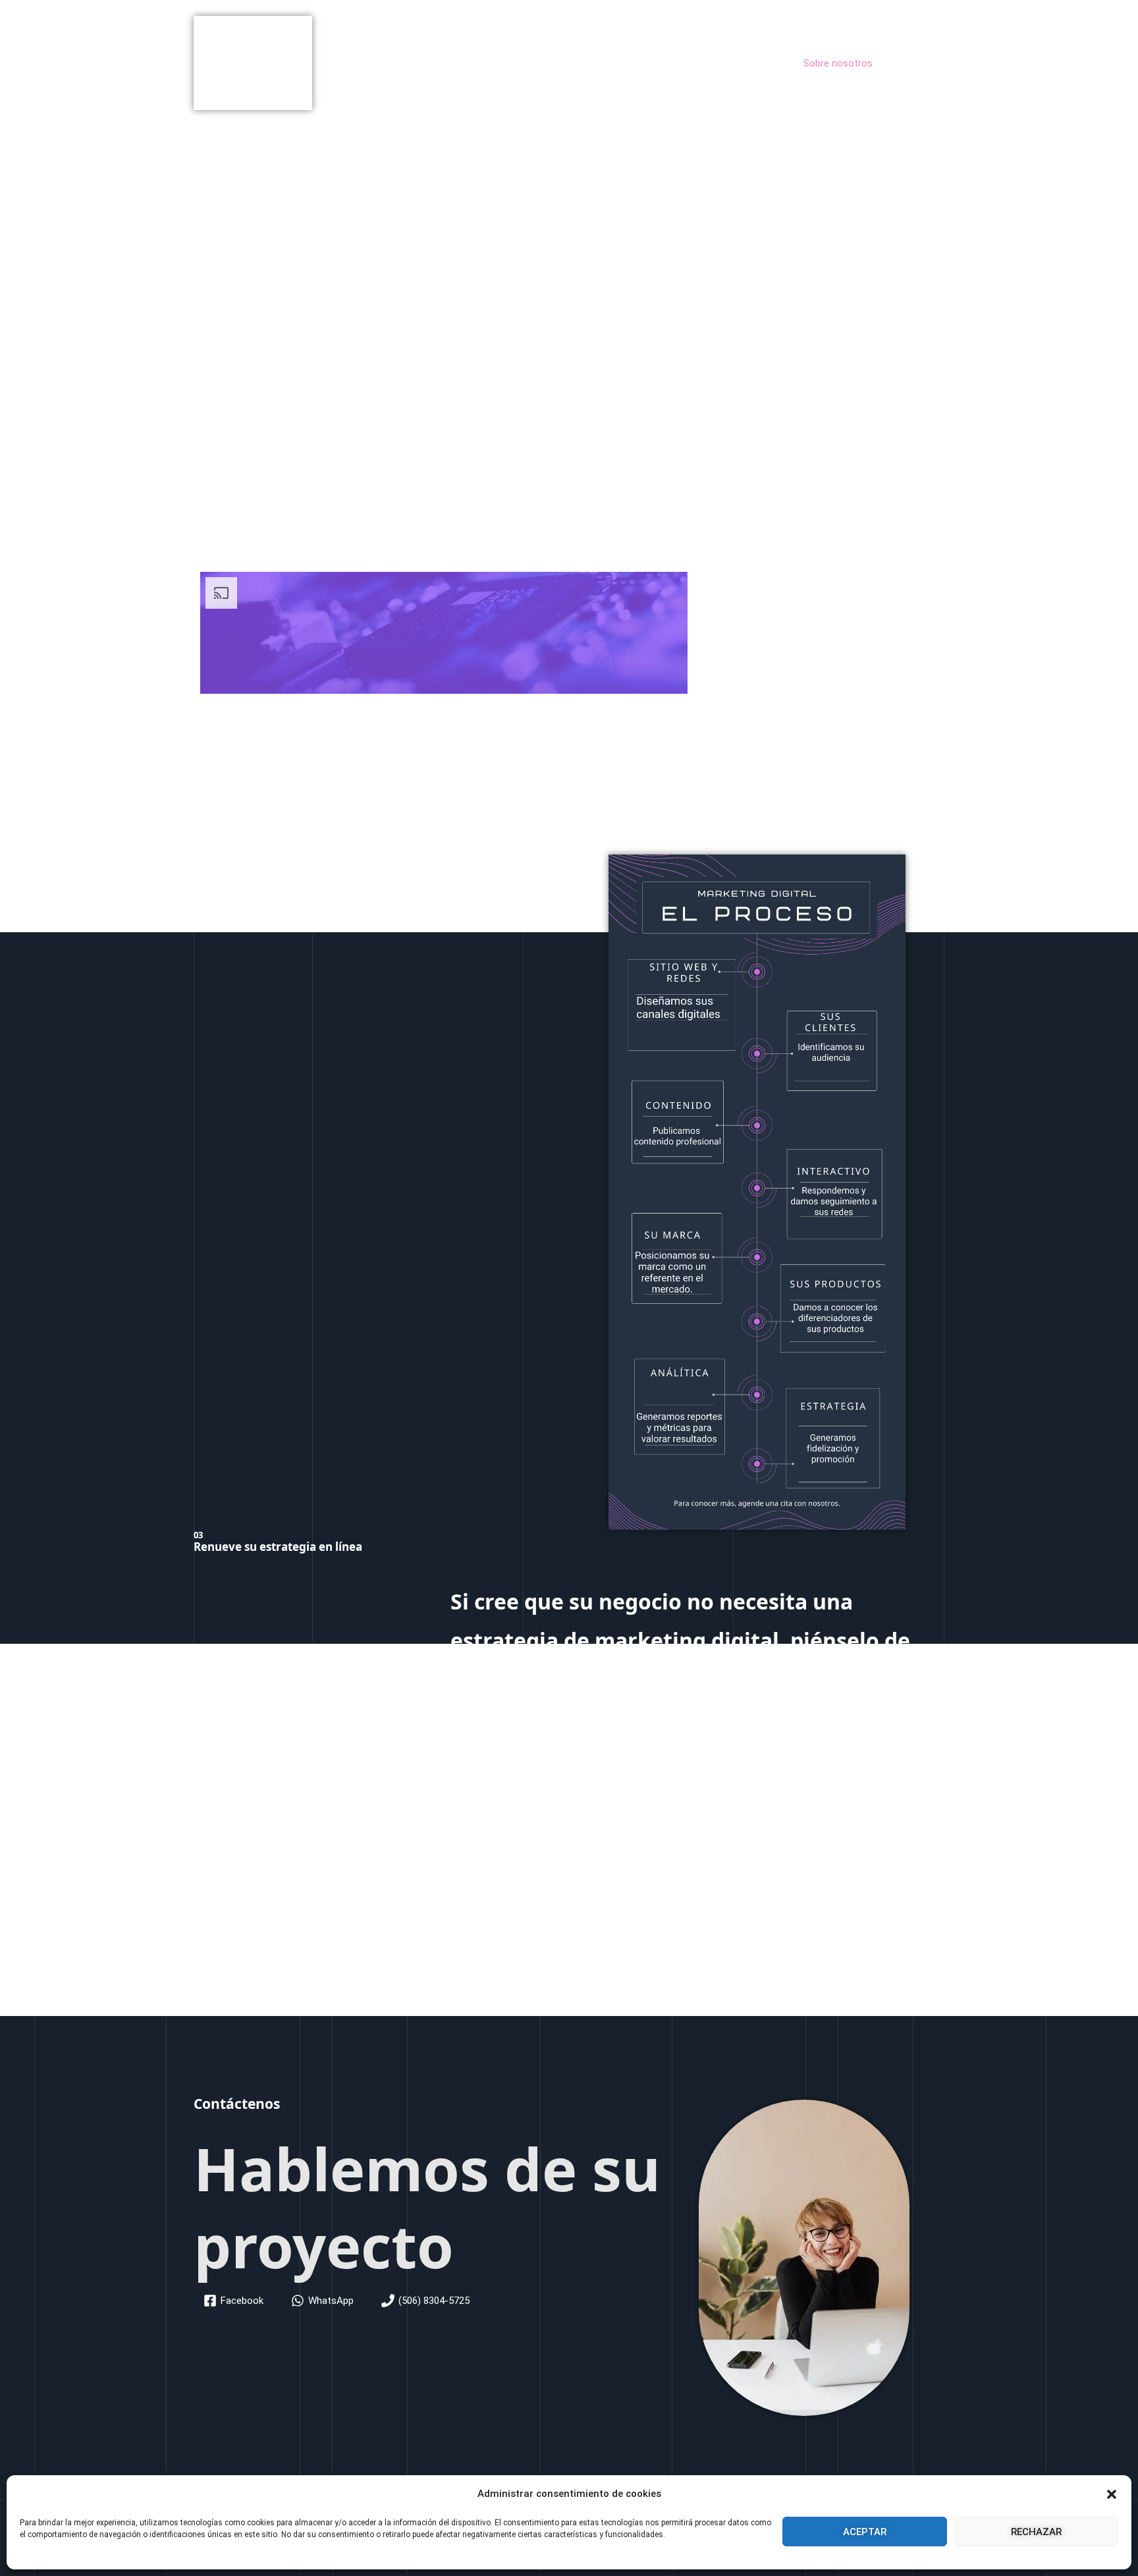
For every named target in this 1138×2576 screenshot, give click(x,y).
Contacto (913, 63)
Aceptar (865, 2532)
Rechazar (1036, 2532)
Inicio (669, 63)
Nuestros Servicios (742, 63)
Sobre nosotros (838, 63)
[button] (1112, 2494)
